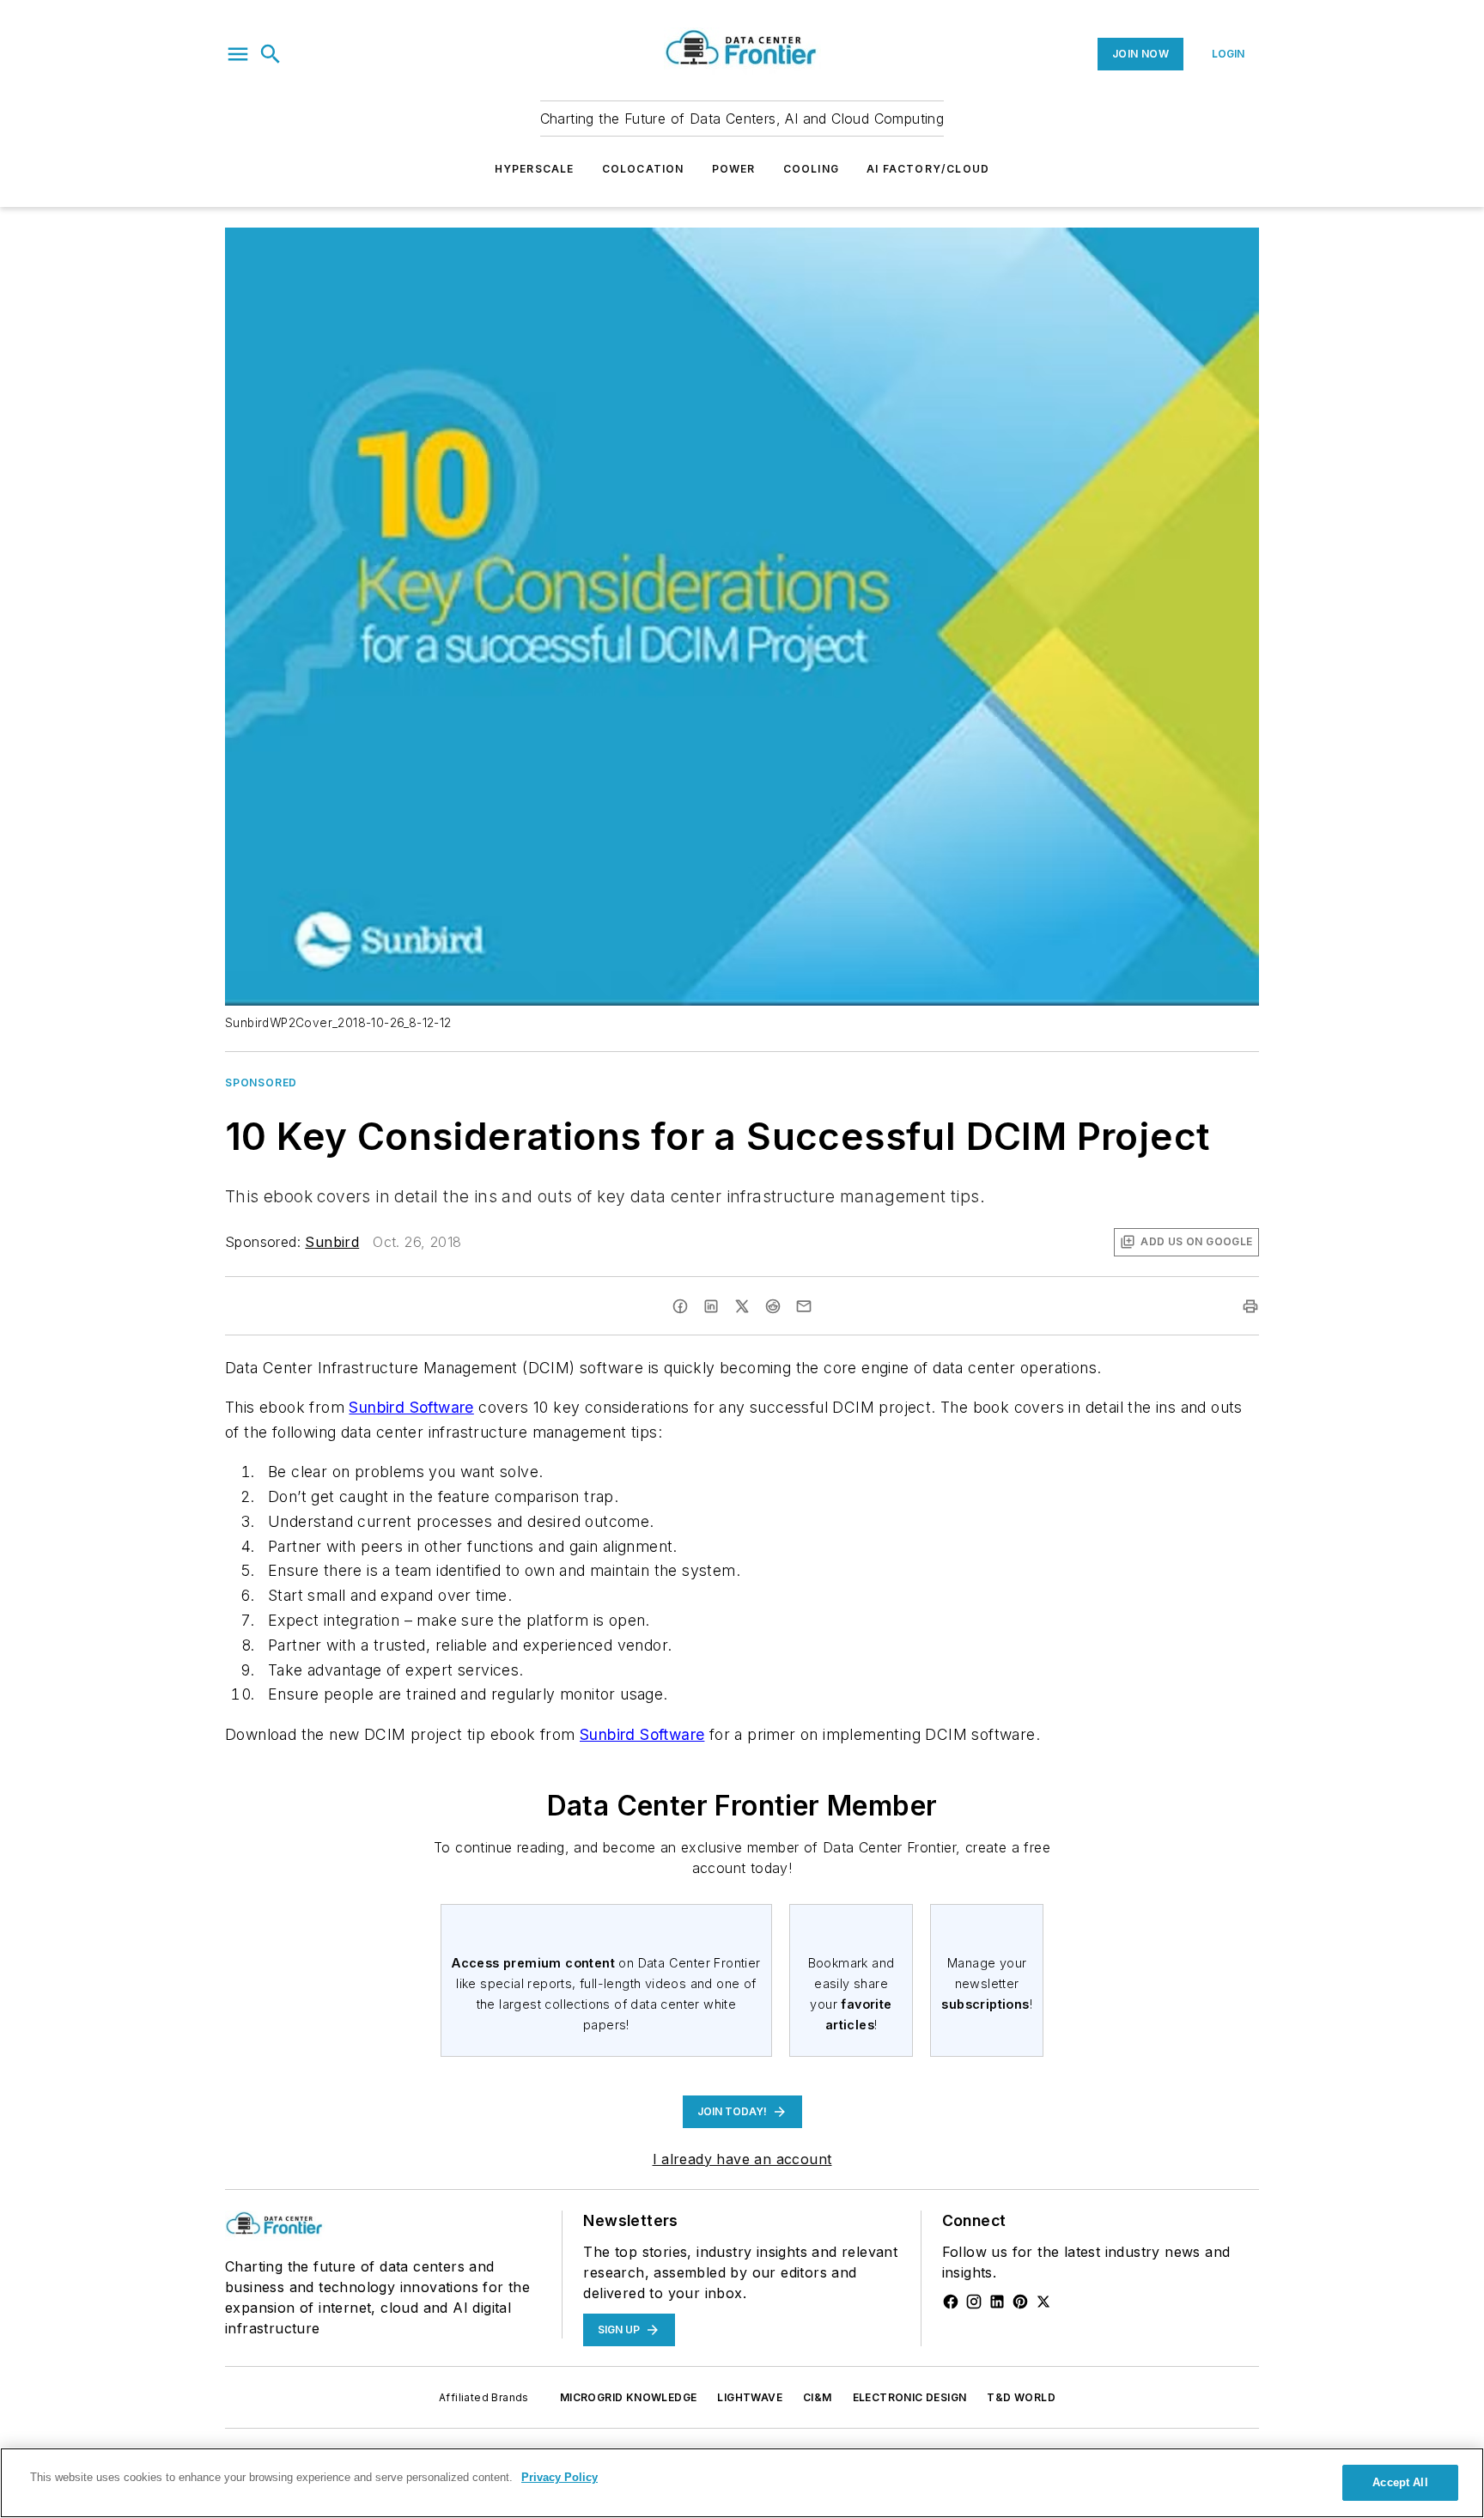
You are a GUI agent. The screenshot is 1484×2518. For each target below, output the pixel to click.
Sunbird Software (411, 1407)
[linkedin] (711, 1306)
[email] (804, 1306)
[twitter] (742, 1306)
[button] (238, 54)
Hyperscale (535, 169)
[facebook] (680, 1306)
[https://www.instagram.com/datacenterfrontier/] (974, 2302)
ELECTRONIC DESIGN (910, 2397)
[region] (742, 2483)
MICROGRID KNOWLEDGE (629, 2397)
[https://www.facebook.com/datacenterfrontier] (951, 2302)
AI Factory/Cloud (928, 169)
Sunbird (332, 1242)
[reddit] (773, 1306)
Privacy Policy (560, 2477)
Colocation (643, 169)
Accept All (1400, 2482)
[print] (1250, 1306)
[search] (271, 54)
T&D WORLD (1021, 2397)
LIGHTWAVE (750, 2397)
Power (734, 169)
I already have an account (742, 2159)
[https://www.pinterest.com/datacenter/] (1020, 2302)
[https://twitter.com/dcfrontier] (1043, 2302)
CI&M (818, 2397)
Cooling (811, 169)
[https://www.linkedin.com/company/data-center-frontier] (997, 2302)
